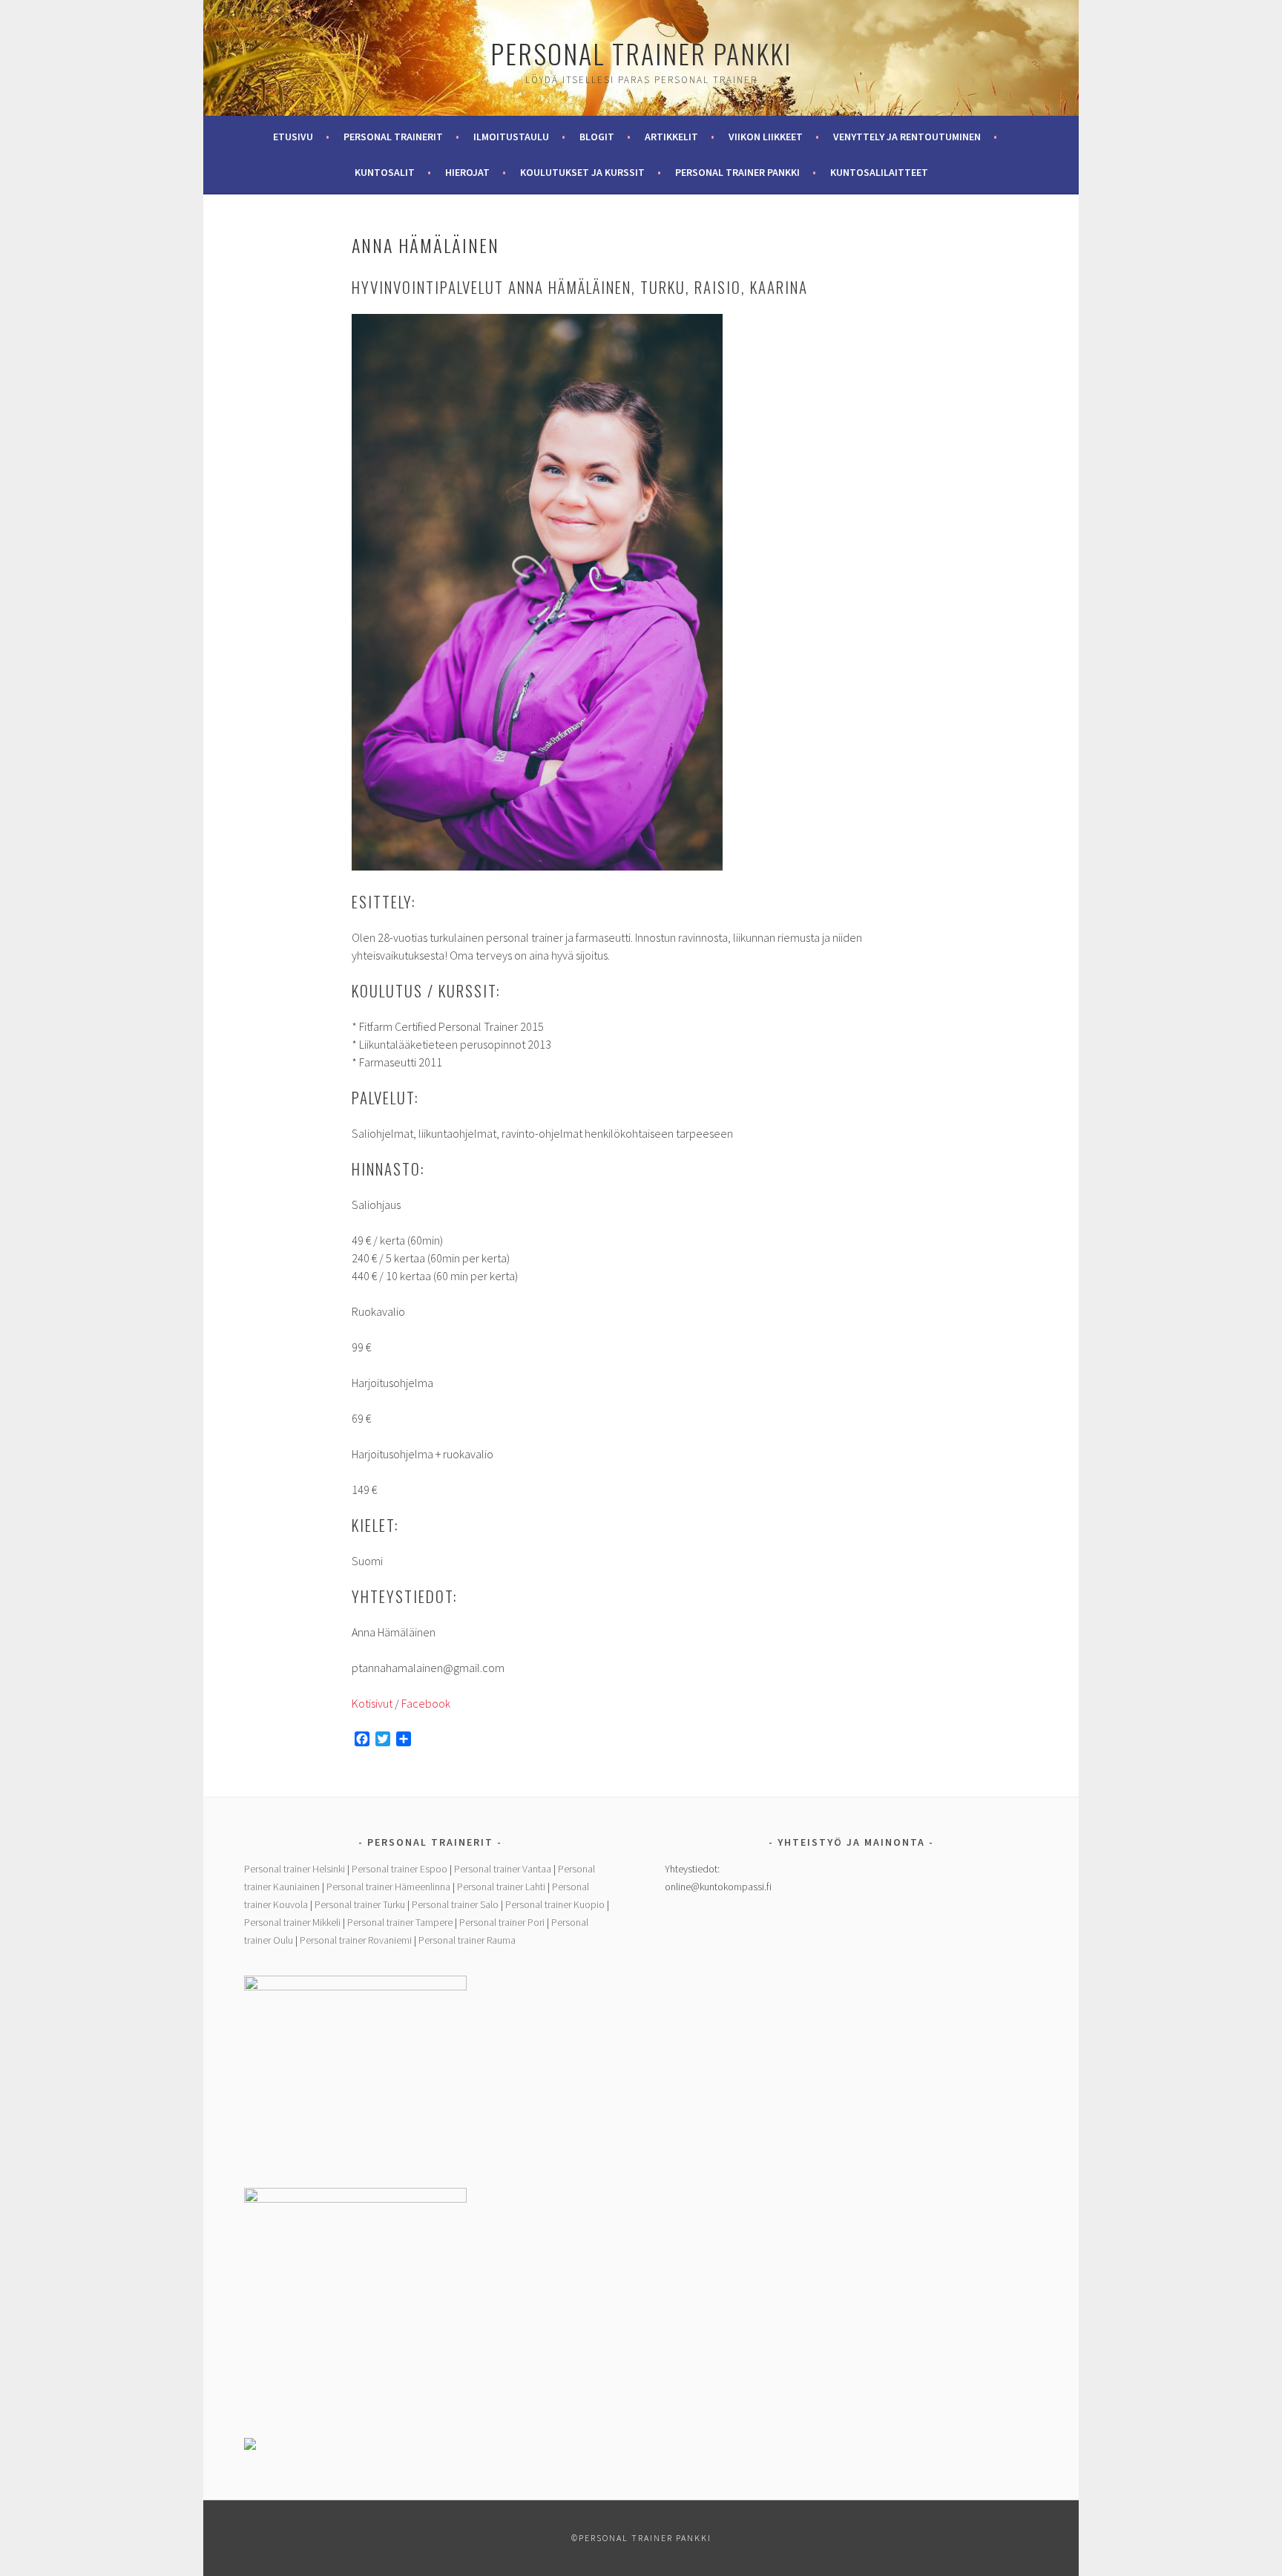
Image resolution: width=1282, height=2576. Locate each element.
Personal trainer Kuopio (555, 1904)
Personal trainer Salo (455, 1904)
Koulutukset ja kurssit (582, 172)
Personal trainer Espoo (400, 1869)
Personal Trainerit (393, 137)
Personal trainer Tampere (400, 1922)
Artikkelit (671, 137)
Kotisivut (372, 1703)
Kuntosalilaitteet (879, 172)
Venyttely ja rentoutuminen (907, 137)
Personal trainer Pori (502, 1922)
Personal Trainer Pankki (641, 53)
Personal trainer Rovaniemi (356, 1940)
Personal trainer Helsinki (295, 1869)
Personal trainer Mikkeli (292, 1922)
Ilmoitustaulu (511, 137)
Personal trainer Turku (360, 1904)
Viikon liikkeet (766, 137)
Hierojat (467, 172)
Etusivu (293, 137)
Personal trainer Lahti (501, 1887)
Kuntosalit (385, 172)
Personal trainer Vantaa (503, 1869)
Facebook (426, 1703)
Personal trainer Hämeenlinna (388, 1887)
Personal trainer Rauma (467, 1940)
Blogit (597, 137)
